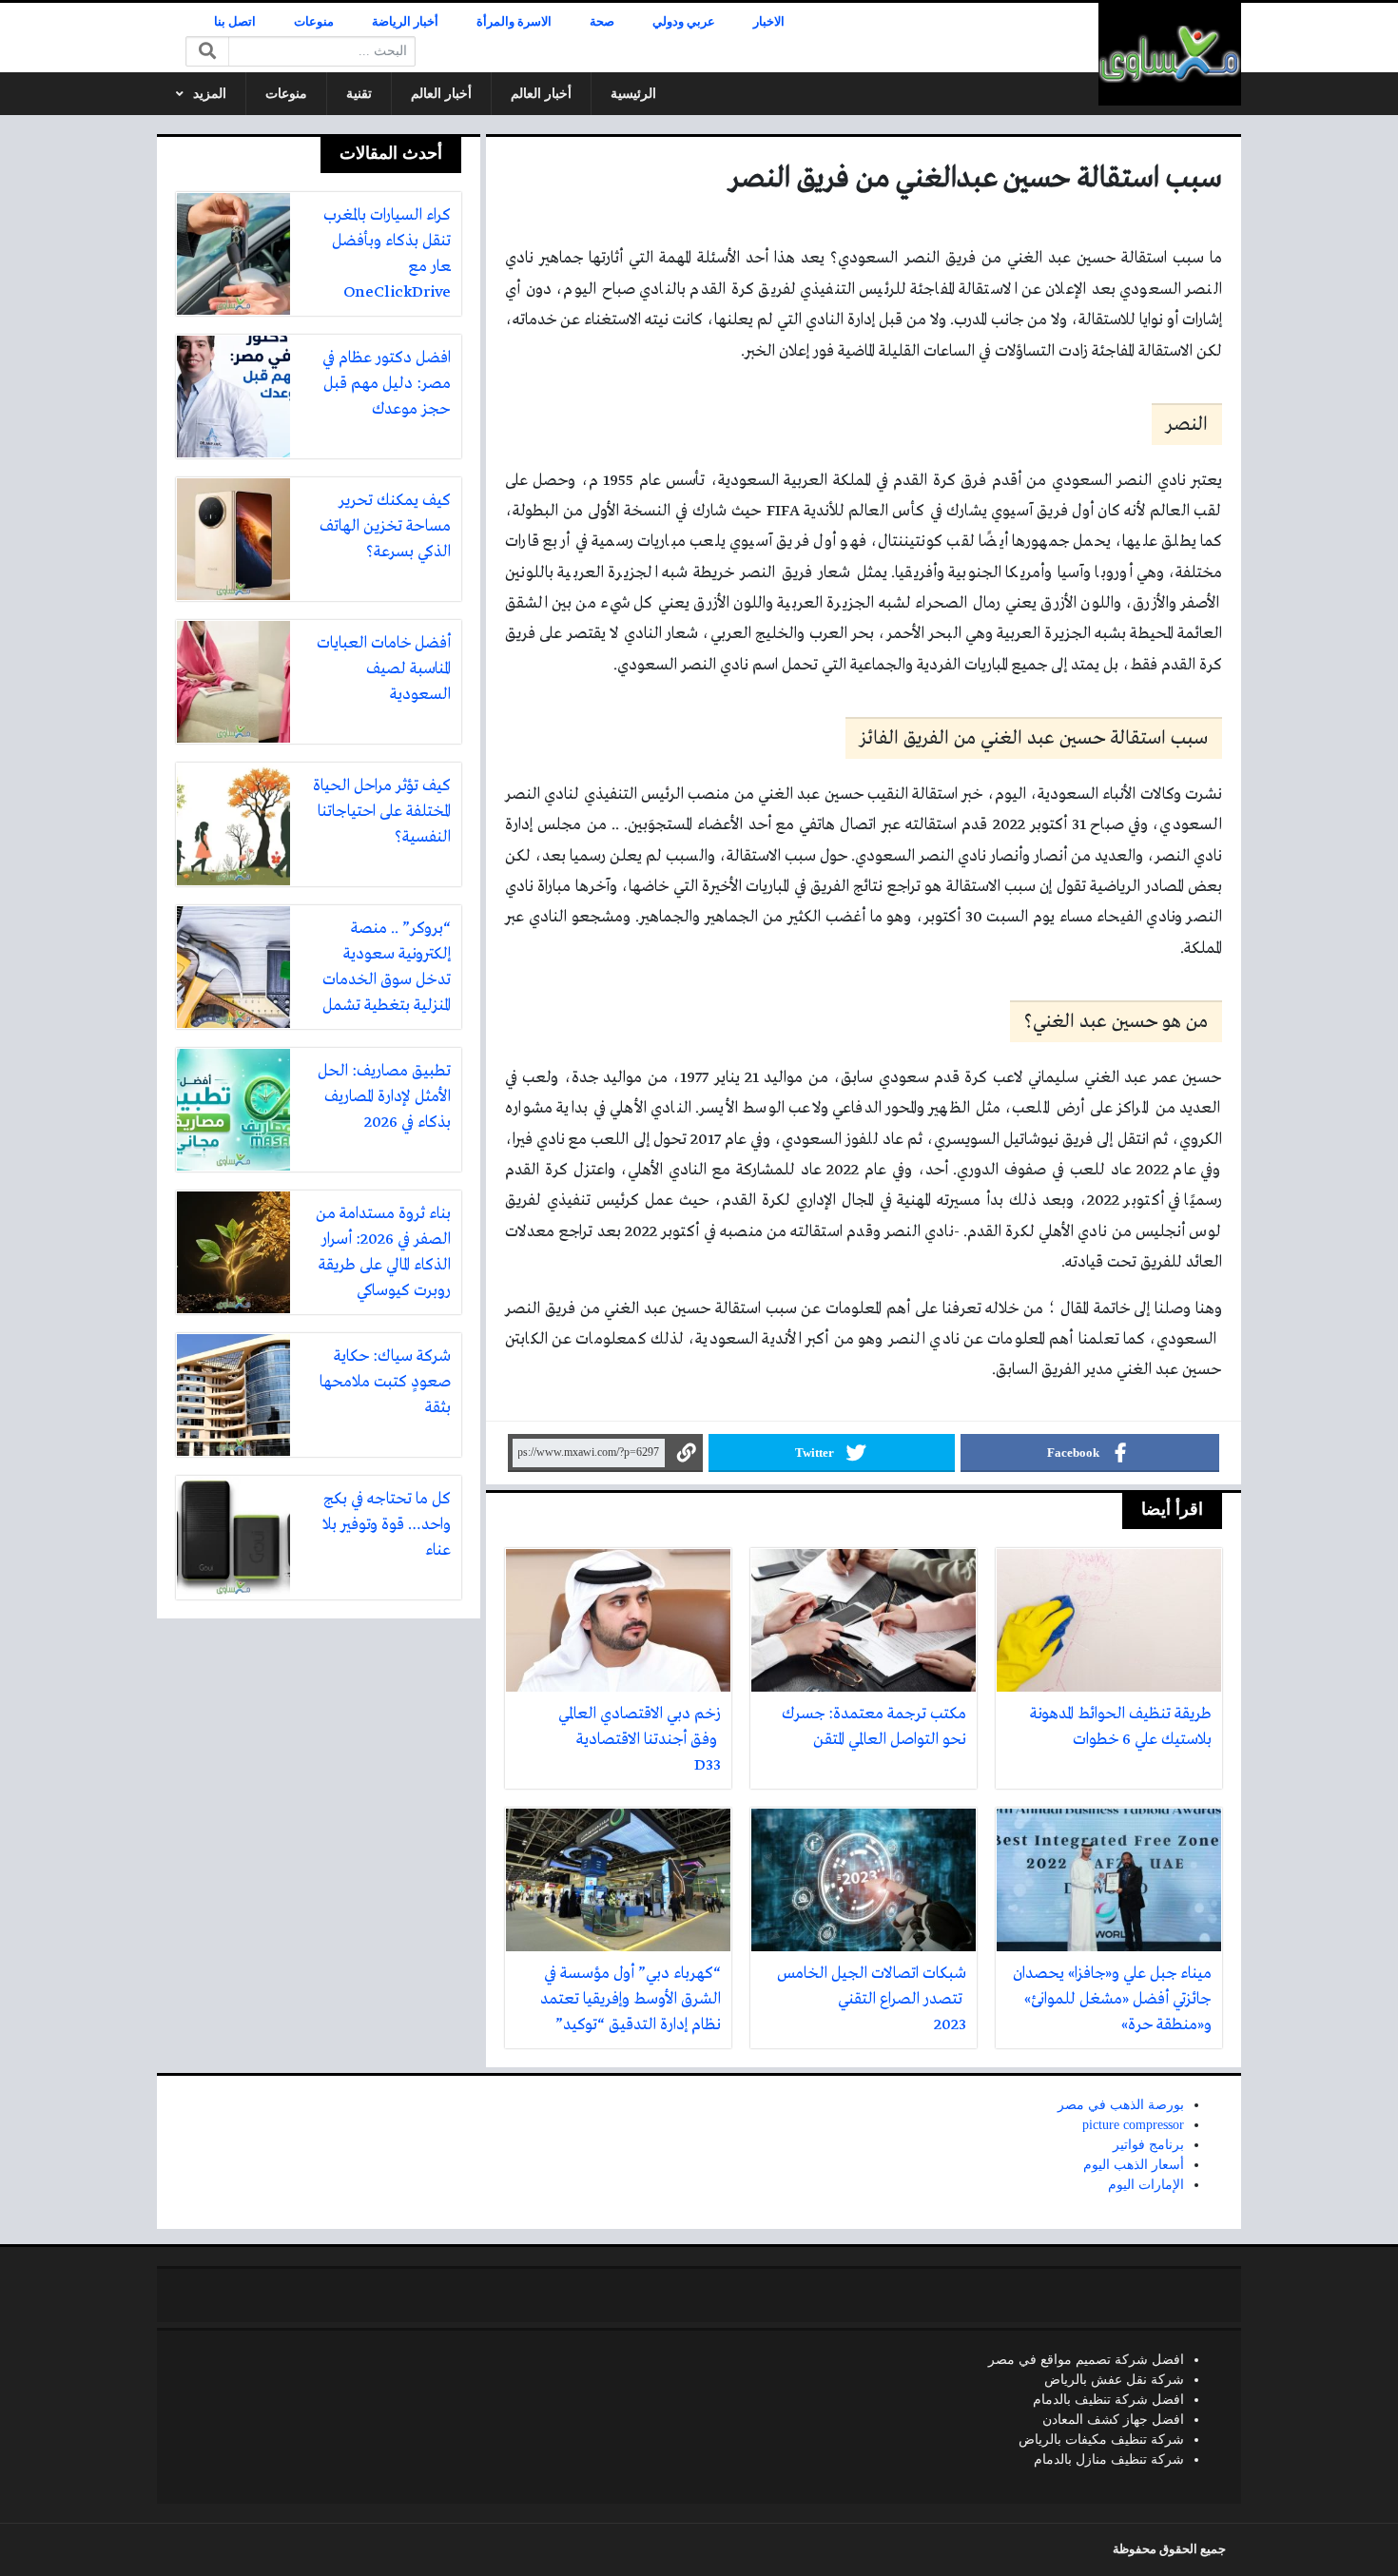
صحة (602, 22)
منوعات (314, 22)
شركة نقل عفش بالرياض (1114, 2380)
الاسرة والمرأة (514, 22)
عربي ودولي (684, 22)
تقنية (359, 94)
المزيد (210, 94)
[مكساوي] (1170, 54)
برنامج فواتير (1148, 2145)
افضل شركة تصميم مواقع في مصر (1086, 2360)
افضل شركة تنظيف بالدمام (1108, 2400)
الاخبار (769, 22)
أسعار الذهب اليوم (1134, 2165)
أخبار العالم (541, 94)
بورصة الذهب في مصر (1121, 2105)
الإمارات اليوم (1146, 2185)
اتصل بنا (235, 22)
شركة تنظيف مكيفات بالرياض (1101, 2440)
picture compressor (1133, 2125)
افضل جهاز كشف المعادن (1113, 2420)
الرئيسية (633, 94)
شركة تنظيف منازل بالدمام (1109, 2460)
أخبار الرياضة (405, 22)
